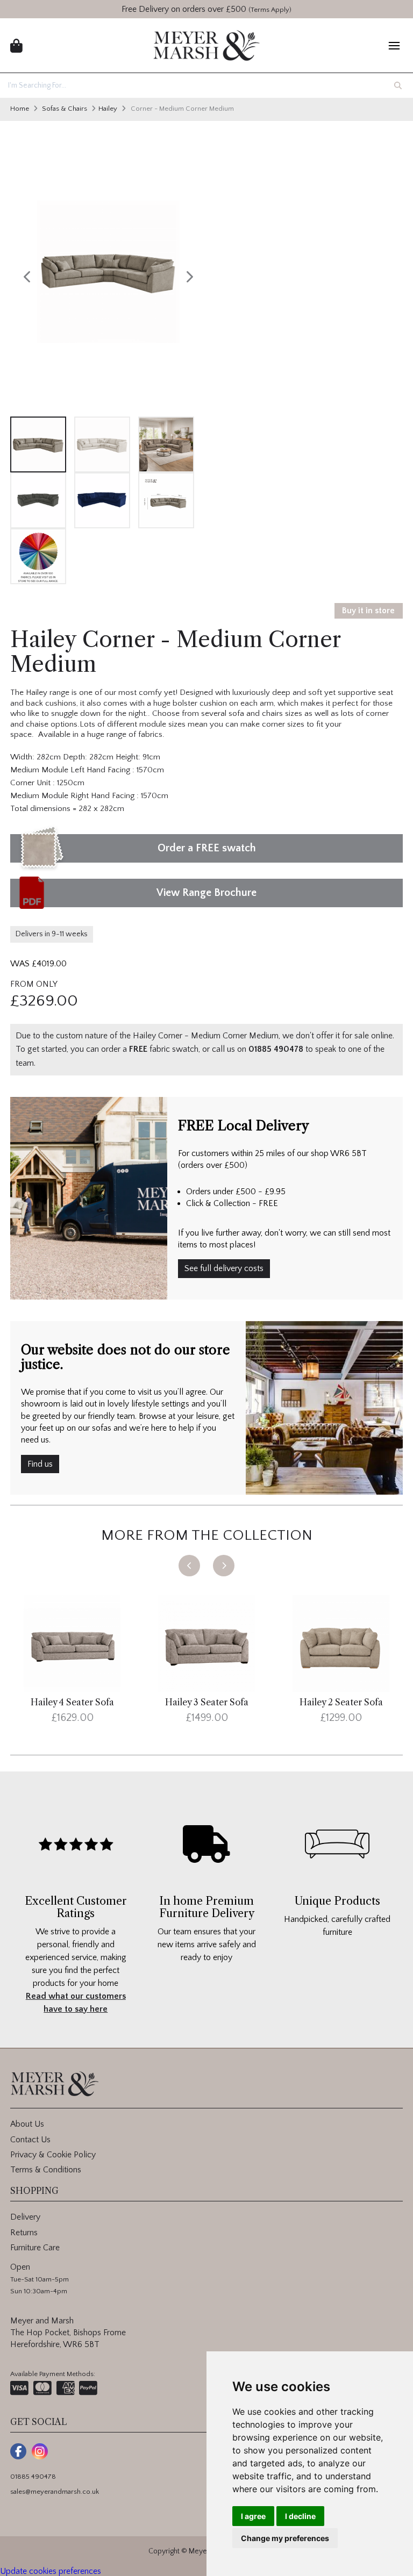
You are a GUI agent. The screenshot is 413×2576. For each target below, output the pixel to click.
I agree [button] (253, 2516)
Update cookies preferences (51, 2571)
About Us (27, 2124)
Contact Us (30, 2140)
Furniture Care (35, 2248)
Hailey (108, 109)
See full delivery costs (224, 1268)
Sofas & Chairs (65, 109)
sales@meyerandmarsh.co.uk (55, 2492)
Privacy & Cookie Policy (53, 2155)
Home (20, 109)
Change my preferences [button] (285, 2538)
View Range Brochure (206, 893)
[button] (189, 1566)
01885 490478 (33, 2477)
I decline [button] (300, 2516)
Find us (40, 1464)
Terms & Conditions (46, 2170)
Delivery (25, 2217)
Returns (24, 2233)
